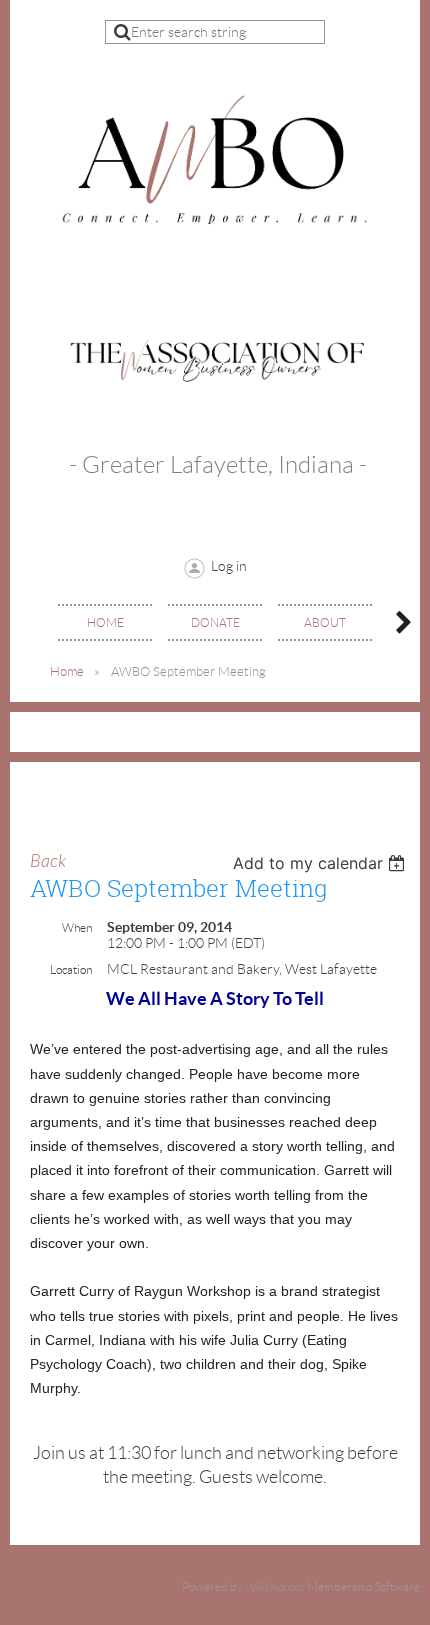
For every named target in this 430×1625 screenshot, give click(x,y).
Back (48, 861)
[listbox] (321, 863)
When (77, 927)
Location (71, 969)
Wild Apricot (275, 1587)
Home (67, 671)
